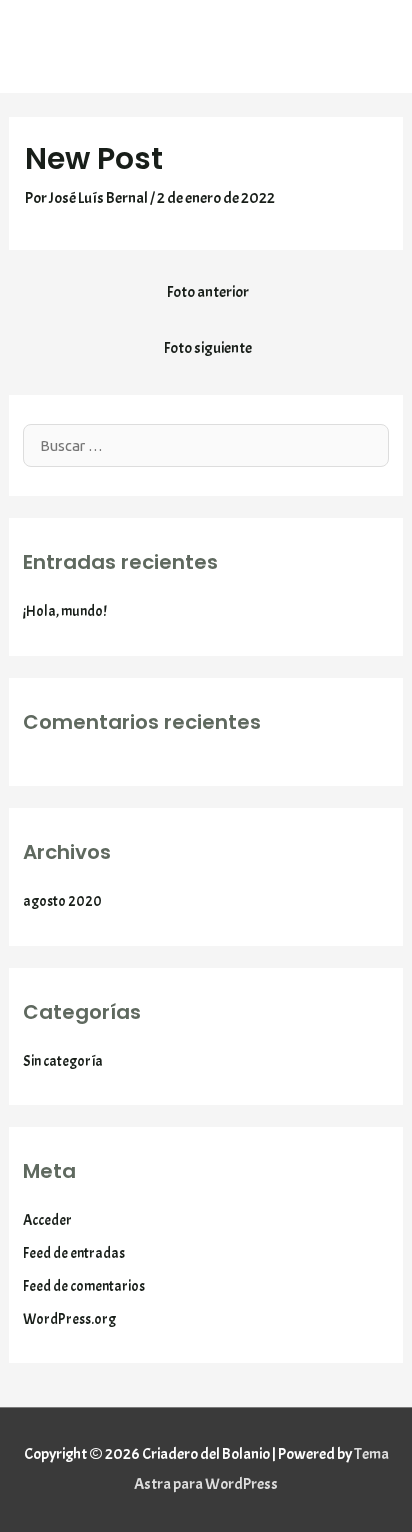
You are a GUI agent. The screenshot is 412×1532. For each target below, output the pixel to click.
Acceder (47, 1220)
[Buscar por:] (206, 446)
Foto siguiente (208, 348)
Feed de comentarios (84, 1286)
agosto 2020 (62, 901)
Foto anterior (208, 292)
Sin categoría (63, 1061)
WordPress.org (69, 1319)
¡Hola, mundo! (65, 611)
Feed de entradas (74, 1253)
